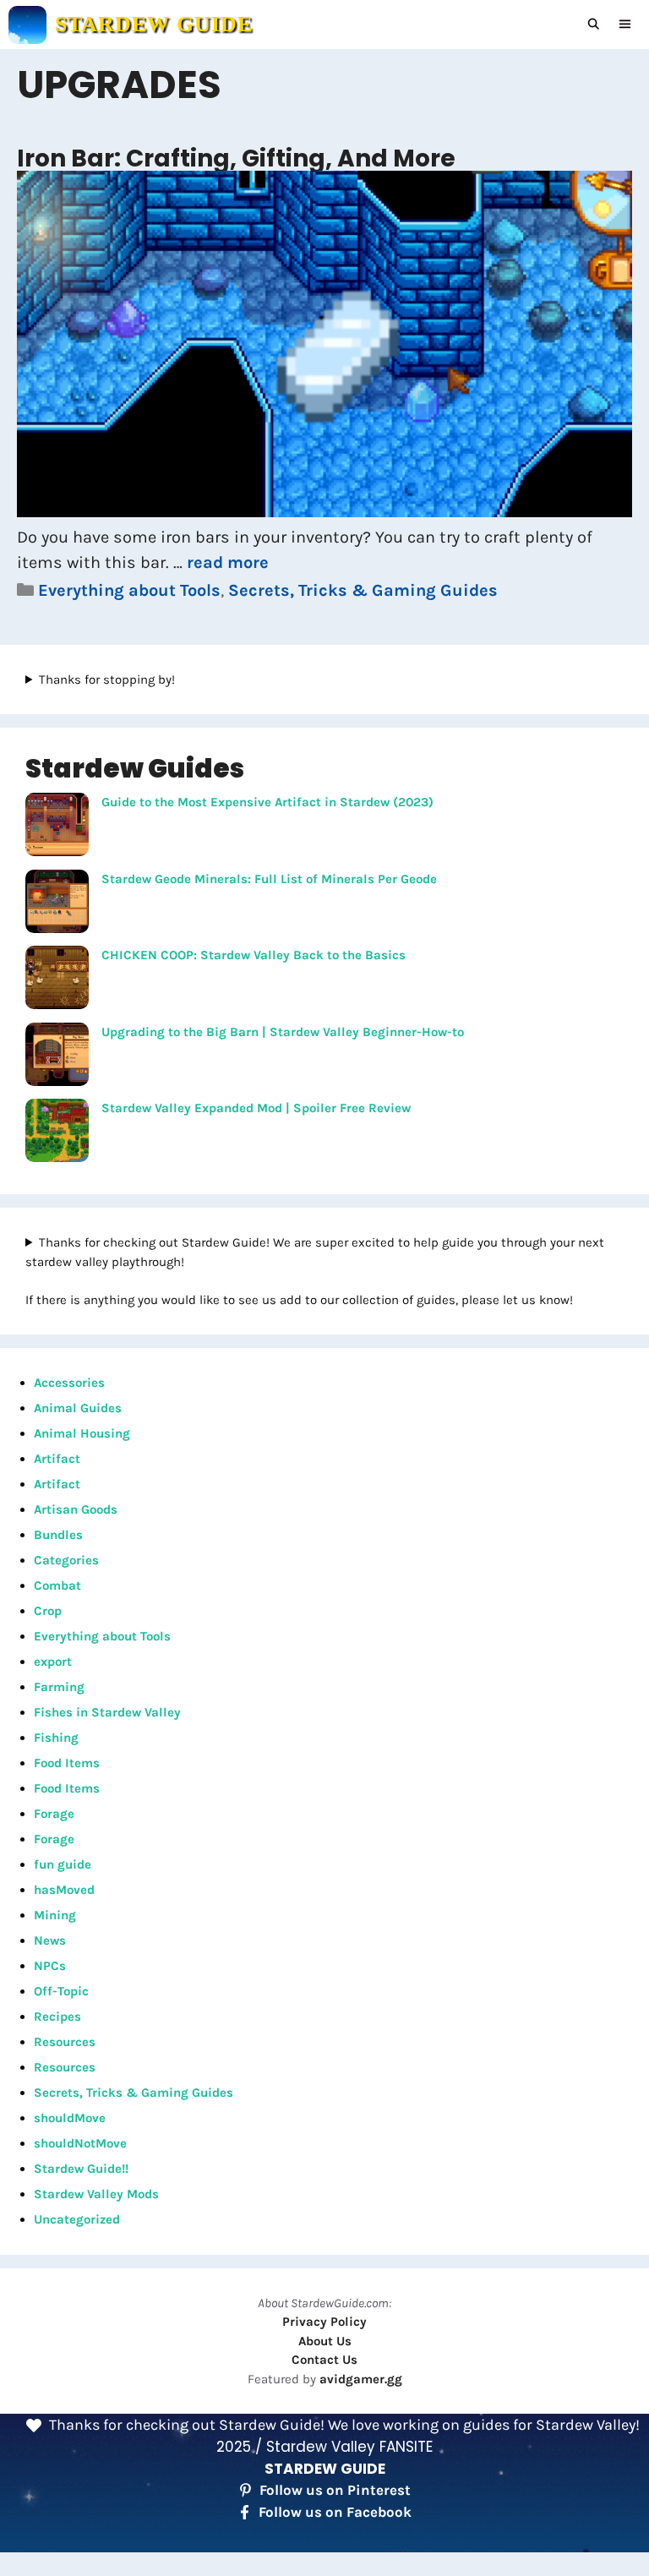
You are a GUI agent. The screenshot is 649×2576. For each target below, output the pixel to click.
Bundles (58, 1535)
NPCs (50, 1966)
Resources (65, 2042)
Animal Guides (78, 1408)
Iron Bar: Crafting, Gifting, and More (236, 158)
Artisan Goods (76, 1509)
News (50, 1940)
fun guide (63, 1864)
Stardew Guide (154, 24)
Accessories (69, 1383)
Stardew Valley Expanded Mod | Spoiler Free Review (256, 1108)
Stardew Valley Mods (96, 2194)
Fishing (56, 1738)
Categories (66, 1560)
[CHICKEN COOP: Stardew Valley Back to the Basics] (57, 980)
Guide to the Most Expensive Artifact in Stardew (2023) (267, 802)
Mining (55, 1915)
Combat (57, 1585)
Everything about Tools (129, 590)
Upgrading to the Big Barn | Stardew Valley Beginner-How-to (283, 1032)
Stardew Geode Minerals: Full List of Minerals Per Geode (269, 879)
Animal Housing (82, 1433)
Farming (59, 1687)
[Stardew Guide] (27, 25)
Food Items (67, 1763)
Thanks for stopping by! (107, 679)
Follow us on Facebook (335, 2512)
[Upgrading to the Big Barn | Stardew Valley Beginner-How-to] (57, 1057)
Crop (48, 1611)
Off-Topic (61, 1991)
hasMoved (64, 1890)
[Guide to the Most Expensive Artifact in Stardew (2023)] (57, 827)
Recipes (57, 2017)
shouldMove (70, 2118)
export (53, 1662)
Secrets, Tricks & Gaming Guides (363, 590)
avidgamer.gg (361, 2379)
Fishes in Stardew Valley (107, 1712)
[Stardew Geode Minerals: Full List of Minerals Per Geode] (57, 904)
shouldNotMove (80, 2143)
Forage (54, 1814)
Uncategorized (77, 2219)
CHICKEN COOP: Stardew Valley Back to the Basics (254, 955)
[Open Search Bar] (594, 25)
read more (228, 562)
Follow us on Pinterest (335, 2490)
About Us (325, 2341)
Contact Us (324, 2360)
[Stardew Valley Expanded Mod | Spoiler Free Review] (57, 1133)
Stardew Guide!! (81, 2169)
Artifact (57, 1459)
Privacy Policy (324, 2322)
